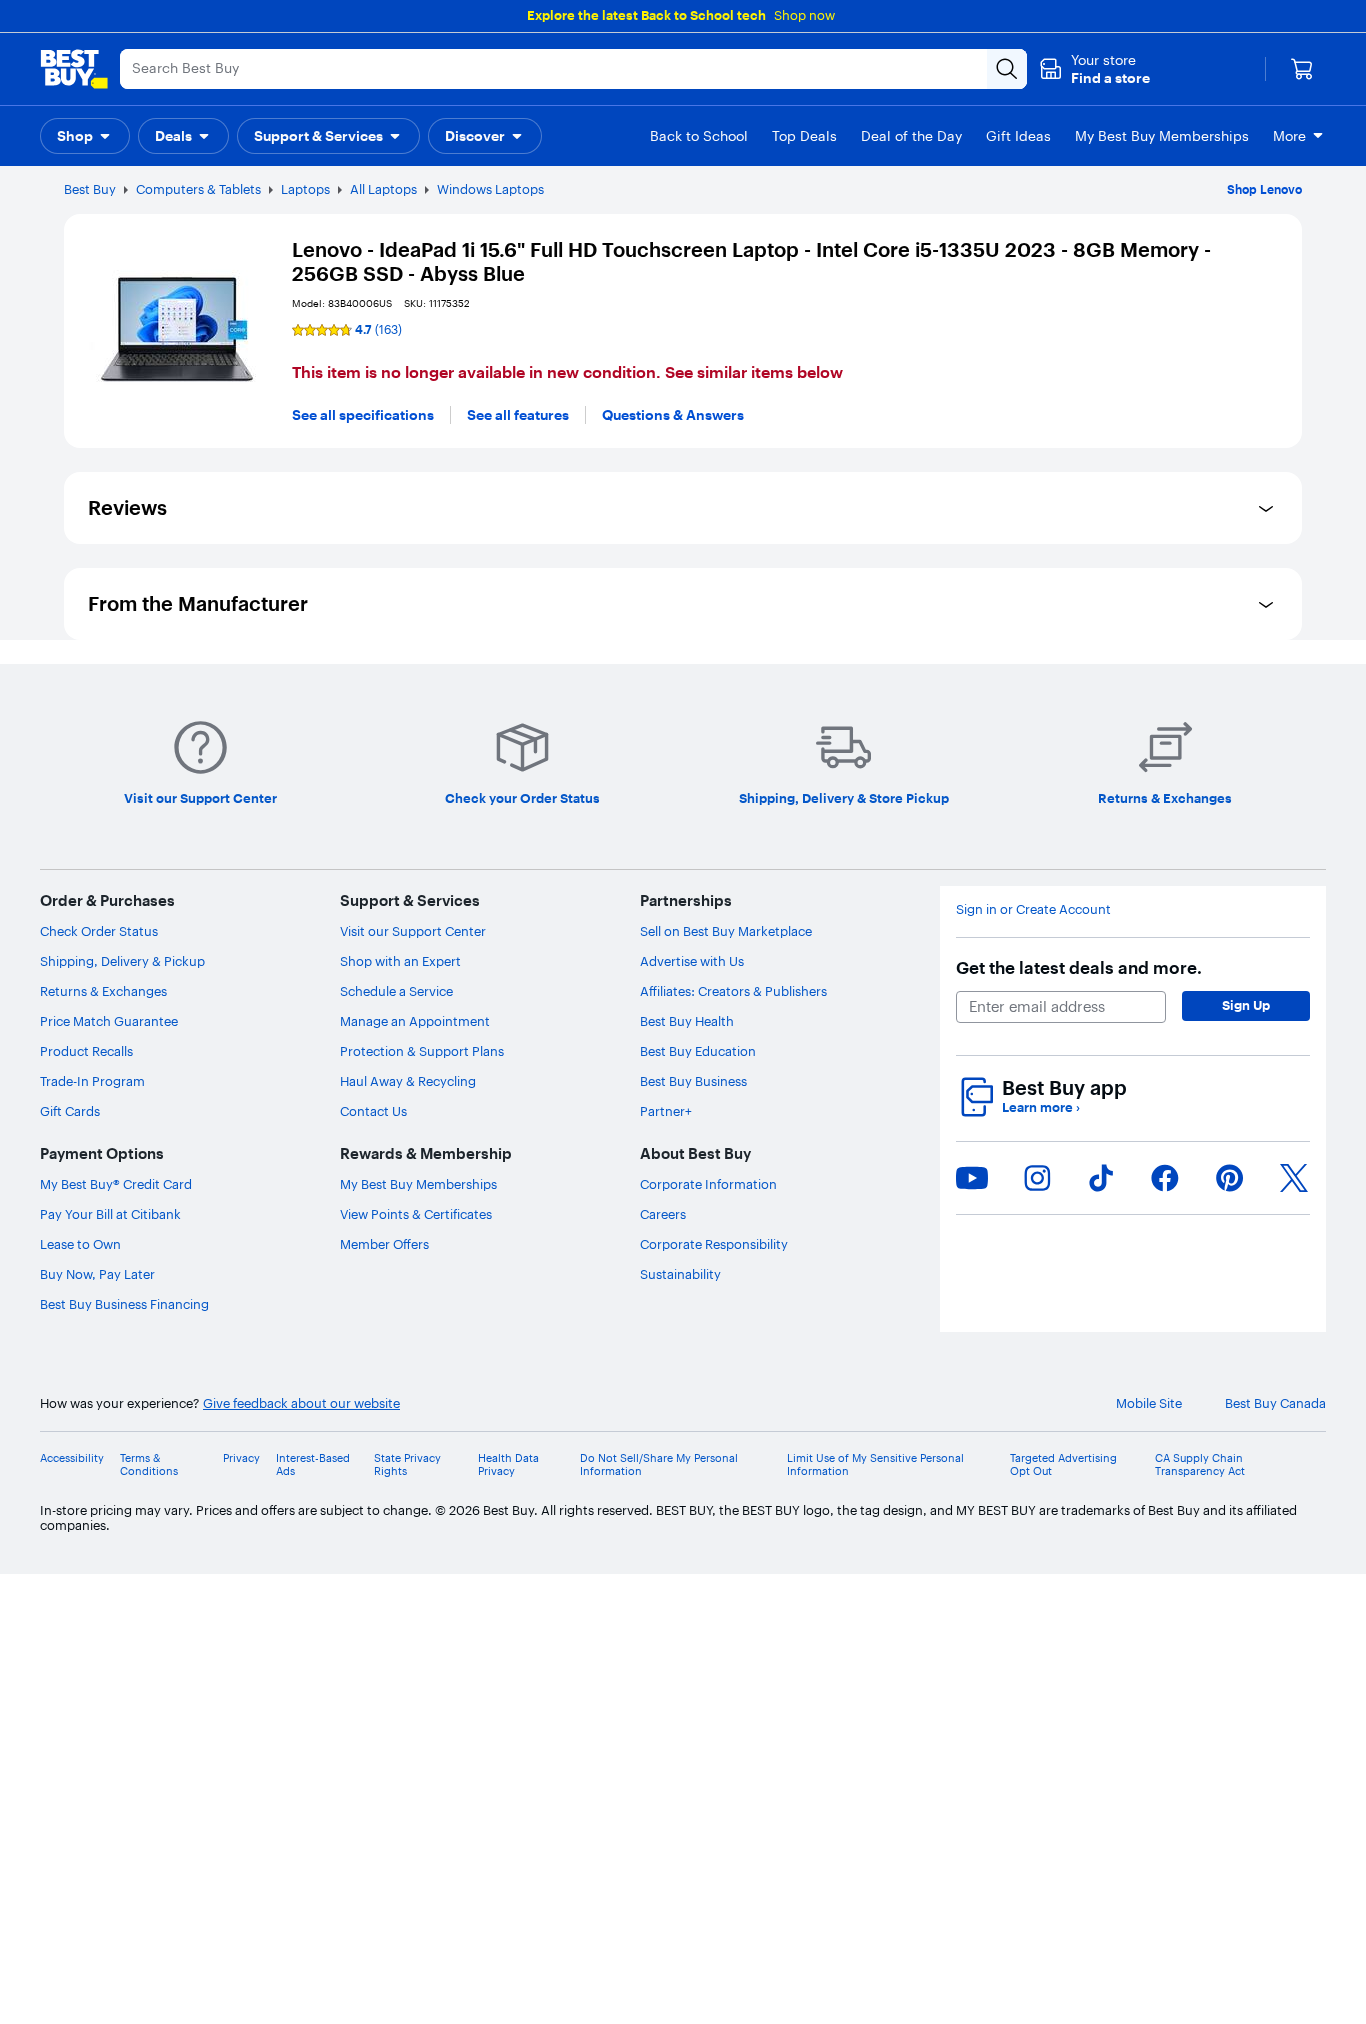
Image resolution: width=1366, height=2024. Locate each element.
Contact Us (373, 1111)
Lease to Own (80, 1244)
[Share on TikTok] (1101, 1178)
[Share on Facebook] (1165, 1178)
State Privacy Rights (407, 1465)
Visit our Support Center (413, 931)
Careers (663, 1214)
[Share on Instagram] (1037, 1178)
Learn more (1041, 1107)
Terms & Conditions (149, 1465)
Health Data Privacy (508, 1465)
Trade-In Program (92, 1081)
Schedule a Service (396, 991)
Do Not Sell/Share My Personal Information (659, 1465)
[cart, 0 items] (1302, 69)
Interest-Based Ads (313, 1465)
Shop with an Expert (400, 961)
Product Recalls (86, 1051)
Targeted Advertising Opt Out (1063, 1465)
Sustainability (680, 1274)
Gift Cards (70, 1111)
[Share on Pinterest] (1230, 1178)
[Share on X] (1294, 1178)
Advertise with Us (692, 961)
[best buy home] (74, 69)
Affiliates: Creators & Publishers (733, 991)
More (1289, 136)
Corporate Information (708, 1184)
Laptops (305, 189)
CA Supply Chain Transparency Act (1200, 1465)
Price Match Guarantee (109, 1021)
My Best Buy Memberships (418, 1184)
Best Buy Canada (1275, 1403)
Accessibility (72, 1458)
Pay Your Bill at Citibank (110, 1214)
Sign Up (1246, 1005)
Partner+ (666, 1111)
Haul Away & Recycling (408, 1081)
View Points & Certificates (416, 1214)
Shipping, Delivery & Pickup (122, 961)
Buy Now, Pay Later (97, 1274)
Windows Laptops (490, 189)
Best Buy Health (687, 1021)
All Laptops (383, 189)
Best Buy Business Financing (124, 1304)
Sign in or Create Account (1033, 909)
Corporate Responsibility (714, 1244)
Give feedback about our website (301, 1403)
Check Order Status (99, 931)
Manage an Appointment (415, 1021)
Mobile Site (1149, 1403)
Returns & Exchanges (103, 991)
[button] (1094, 69)
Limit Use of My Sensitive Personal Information (875, 1465)
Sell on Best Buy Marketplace (726, 931)
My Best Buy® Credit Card (116, 1184)
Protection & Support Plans (422, 1051)
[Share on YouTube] (972, 1178)
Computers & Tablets (198, 189)
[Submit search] (1007, 69)
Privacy (241, 1458)
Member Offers (384, 1244)
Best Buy (90, 189)
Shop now (804, 15)
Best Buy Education (698, 1051)
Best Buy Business (693, 1081)
